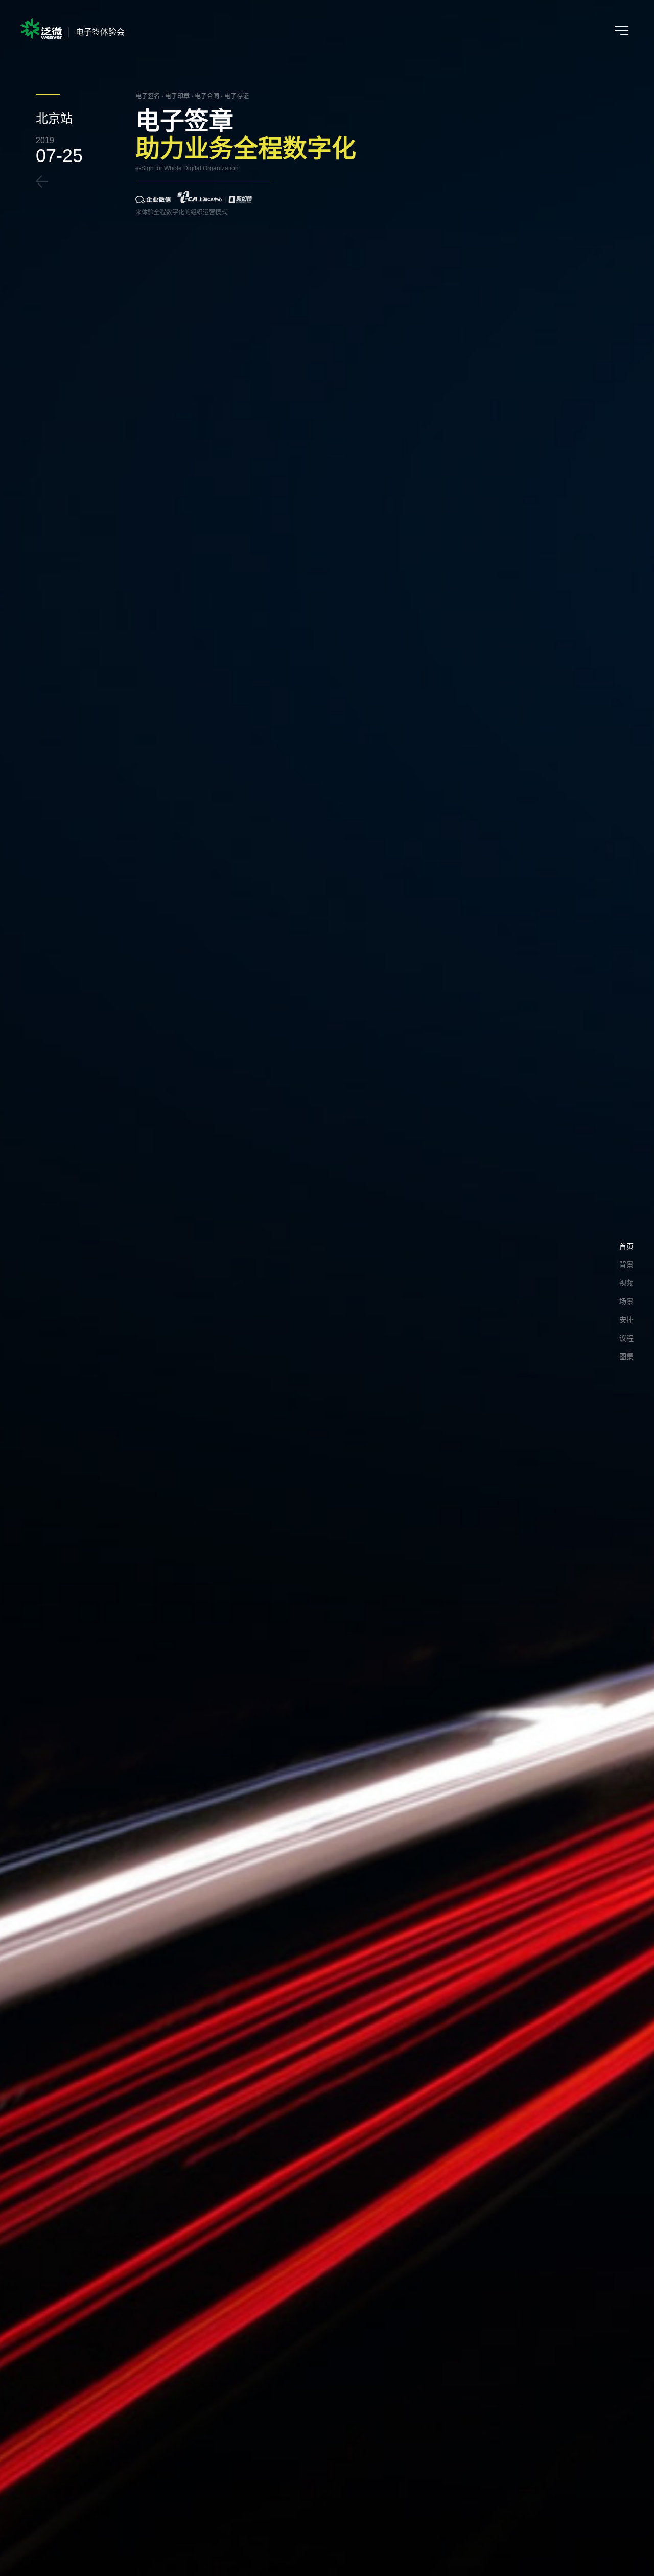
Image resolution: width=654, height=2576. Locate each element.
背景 (626, 1264)
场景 (626, 1301)
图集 (626, 1356)
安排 (626, 1320)
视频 (626, 1283)
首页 (626, 1246)
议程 (626, 1338)
